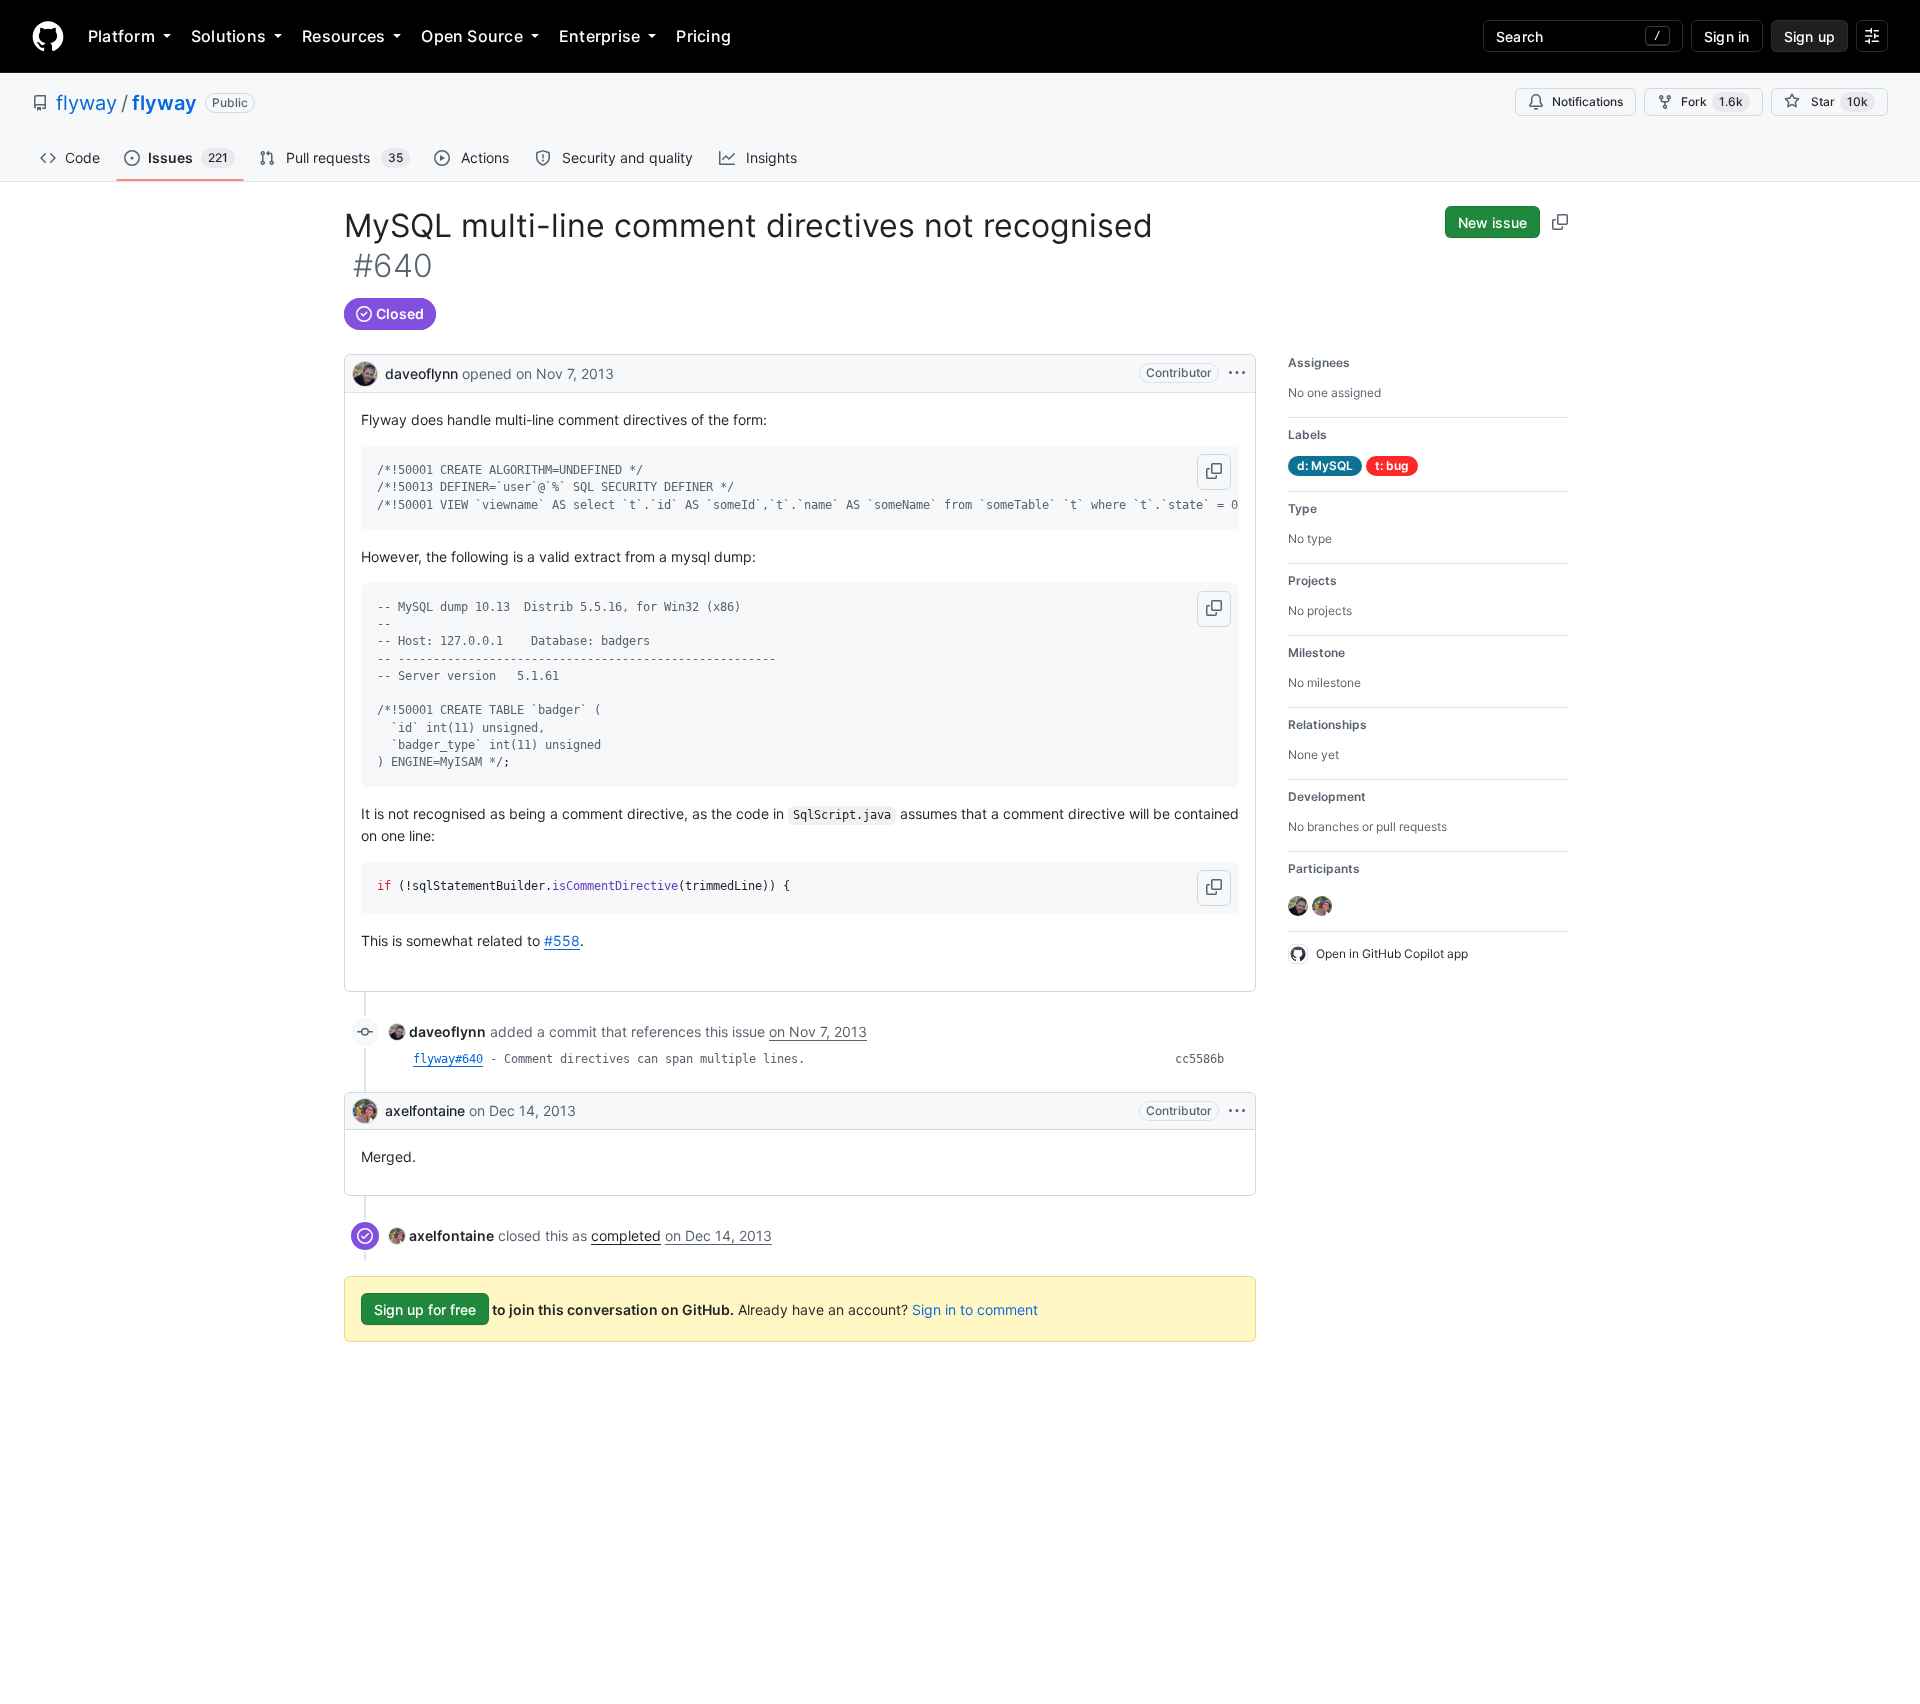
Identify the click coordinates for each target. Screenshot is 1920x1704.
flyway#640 (448, 1059)
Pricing (703, 36)
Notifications (1587, 101)
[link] (437, 1031)
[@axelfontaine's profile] (365, 1111)
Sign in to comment (975, 1309)
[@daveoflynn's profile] (365, 371)
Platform (121, 36)
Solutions (228, 36)
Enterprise (599, 36)
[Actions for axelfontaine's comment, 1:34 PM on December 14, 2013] (1237, 1111)
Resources (343, 36)
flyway (86, 103)
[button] (1214, 472)
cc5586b (1199, 1059)
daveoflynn (421, 373)
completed (626, 1235)
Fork (1712, 101)
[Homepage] (48, 36)
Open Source (472, 36)
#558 (562, 940)
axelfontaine (425, 1110)
